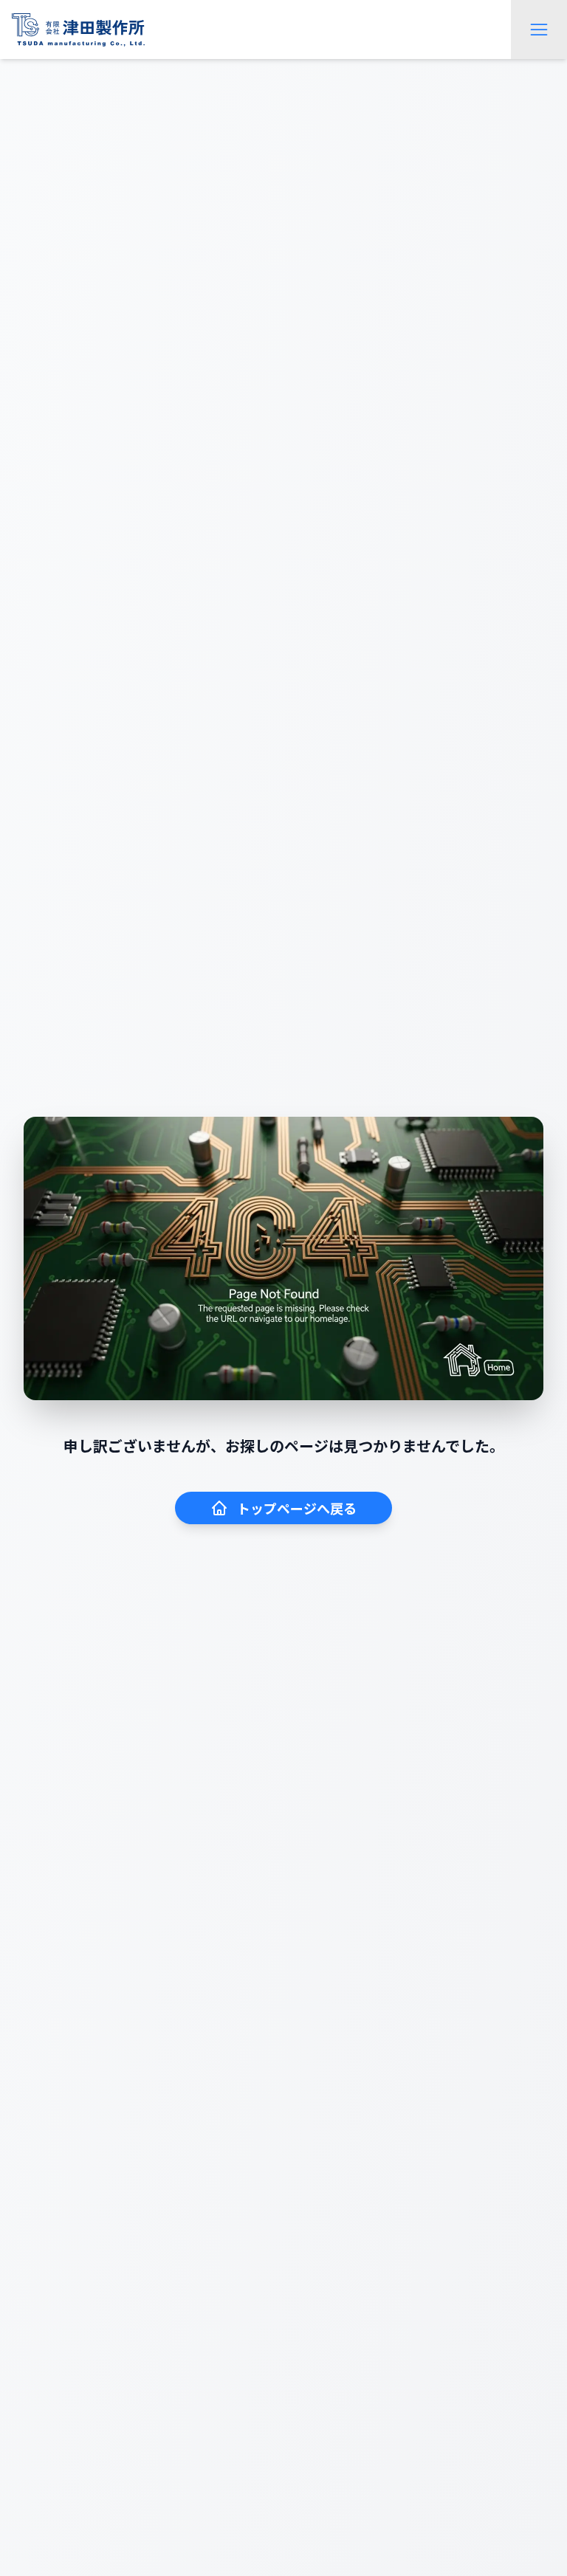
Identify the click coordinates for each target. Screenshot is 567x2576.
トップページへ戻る (297, 1508)
